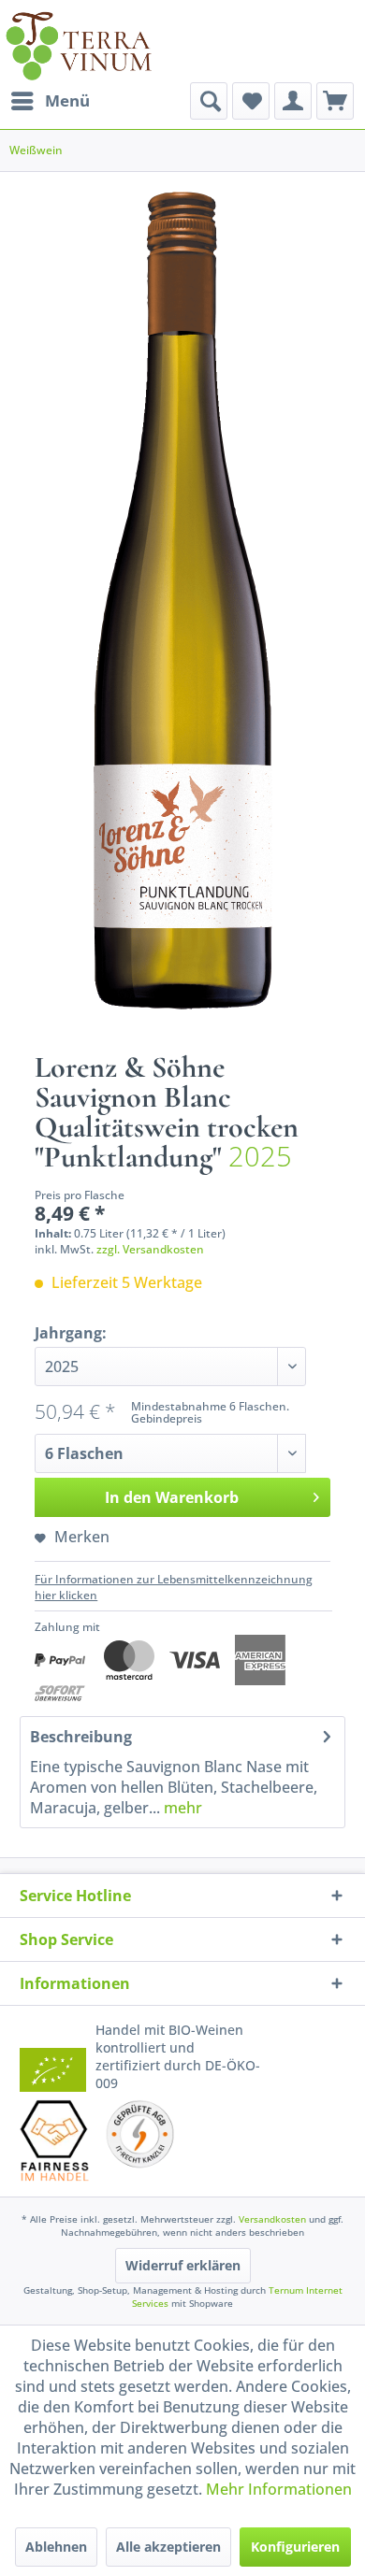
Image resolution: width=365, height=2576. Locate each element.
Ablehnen (56, 2547)
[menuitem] (50, 101)
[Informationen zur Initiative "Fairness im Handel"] (55, 2140)
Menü (67, 100)
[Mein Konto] (293, 101)
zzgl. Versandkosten (150, 1249)
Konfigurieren (295, 2547)
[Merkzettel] (251, 101)
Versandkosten (272, 2219)
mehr (181, 1808)
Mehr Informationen (279, 2489)
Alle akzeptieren (168, 2547)
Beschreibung (81, 1737)
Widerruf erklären (183, 2265)
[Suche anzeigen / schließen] (209, 101)
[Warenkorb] (335, 101)
